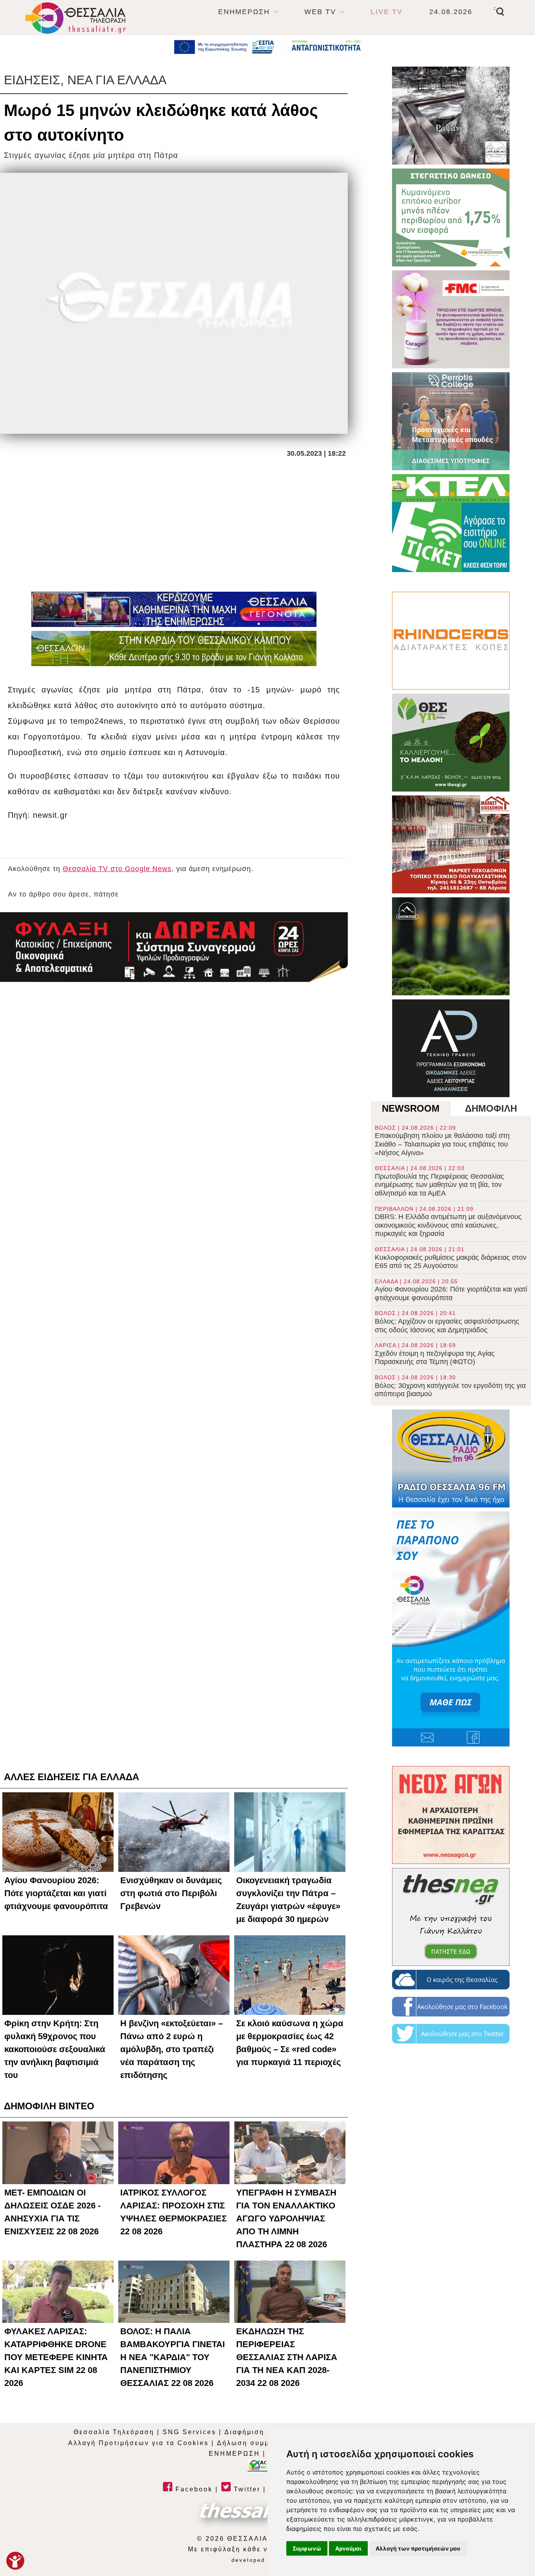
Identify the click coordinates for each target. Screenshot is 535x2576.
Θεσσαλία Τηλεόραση (114, 2432)
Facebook (193, 2489)
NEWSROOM (411, 1108)
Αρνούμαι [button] (348, 2548)
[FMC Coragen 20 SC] (451, 319)
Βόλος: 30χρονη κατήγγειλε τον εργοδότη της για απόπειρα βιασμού (450, 1386)
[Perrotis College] (451, 421)
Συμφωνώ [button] (307, 2548)
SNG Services (189, 2432)
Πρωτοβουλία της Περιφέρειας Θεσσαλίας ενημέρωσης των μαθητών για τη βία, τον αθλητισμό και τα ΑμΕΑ (439, 1181)
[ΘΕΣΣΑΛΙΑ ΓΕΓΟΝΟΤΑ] (174, 609)
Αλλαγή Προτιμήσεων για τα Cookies (138, 2443)
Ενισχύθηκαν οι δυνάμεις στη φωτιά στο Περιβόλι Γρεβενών (171, 1893)
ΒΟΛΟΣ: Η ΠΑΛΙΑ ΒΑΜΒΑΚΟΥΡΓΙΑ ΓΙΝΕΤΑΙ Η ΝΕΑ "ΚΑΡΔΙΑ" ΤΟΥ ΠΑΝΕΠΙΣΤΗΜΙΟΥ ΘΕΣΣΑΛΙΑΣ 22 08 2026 (173, 2357)
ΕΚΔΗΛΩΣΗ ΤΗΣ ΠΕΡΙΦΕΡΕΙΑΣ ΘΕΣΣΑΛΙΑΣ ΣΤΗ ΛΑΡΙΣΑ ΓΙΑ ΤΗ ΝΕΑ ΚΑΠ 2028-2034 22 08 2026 (287, 2357)
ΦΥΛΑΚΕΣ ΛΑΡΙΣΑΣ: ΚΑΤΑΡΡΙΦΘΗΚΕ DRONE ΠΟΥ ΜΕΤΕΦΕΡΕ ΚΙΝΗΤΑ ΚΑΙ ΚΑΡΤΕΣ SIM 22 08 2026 (56, 2357)
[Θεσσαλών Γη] (174, 649)
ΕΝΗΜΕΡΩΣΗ (244, 12)
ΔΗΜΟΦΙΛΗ (491, 1108)
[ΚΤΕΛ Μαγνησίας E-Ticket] (451, 523)
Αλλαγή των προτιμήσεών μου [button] (418, 2548)
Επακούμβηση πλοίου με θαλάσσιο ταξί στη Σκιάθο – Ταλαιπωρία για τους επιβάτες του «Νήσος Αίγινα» (442, 1141)
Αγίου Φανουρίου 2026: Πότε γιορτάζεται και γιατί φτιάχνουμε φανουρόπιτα (451, 1290)
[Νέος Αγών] (451, 1815)
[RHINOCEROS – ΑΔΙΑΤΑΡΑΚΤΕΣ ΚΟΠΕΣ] (451, 641)
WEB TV (320, 12)
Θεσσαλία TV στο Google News (117, 869)
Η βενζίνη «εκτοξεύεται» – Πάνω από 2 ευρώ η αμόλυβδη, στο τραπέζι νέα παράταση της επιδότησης (172, 2049)
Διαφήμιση (244, 2432)
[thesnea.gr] (451, 1917)
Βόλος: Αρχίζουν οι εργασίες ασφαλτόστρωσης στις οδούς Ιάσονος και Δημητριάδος (447, 1322)
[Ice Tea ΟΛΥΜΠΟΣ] (451, 946)
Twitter (246, 2489)
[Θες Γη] (451, 743)
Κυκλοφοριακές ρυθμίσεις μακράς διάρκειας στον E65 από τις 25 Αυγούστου (451, 1258)
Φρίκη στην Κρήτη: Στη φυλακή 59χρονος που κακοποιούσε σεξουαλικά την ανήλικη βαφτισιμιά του (55, 2049)
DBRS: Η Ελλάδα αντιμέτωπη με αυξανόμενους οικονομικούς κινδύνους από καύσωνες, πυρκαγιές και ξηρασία (448, 1222)
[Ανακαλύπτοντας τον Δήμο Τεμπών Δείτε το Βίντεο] (451, 116)
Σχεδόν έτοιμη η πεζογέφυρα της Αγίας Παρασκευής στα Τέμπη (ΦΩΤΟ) (435, 1354)
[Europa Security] (174, 947)
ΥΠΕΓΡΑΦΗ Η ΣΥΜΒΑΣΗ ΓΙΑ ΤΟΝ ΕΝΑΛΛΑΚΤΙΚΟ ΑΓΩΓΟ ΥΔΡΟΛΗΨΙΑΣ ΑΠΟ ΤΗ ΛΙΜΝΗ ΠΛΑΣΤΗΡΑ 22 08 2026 (286, 2218)
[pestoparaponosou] (451, 1629)
